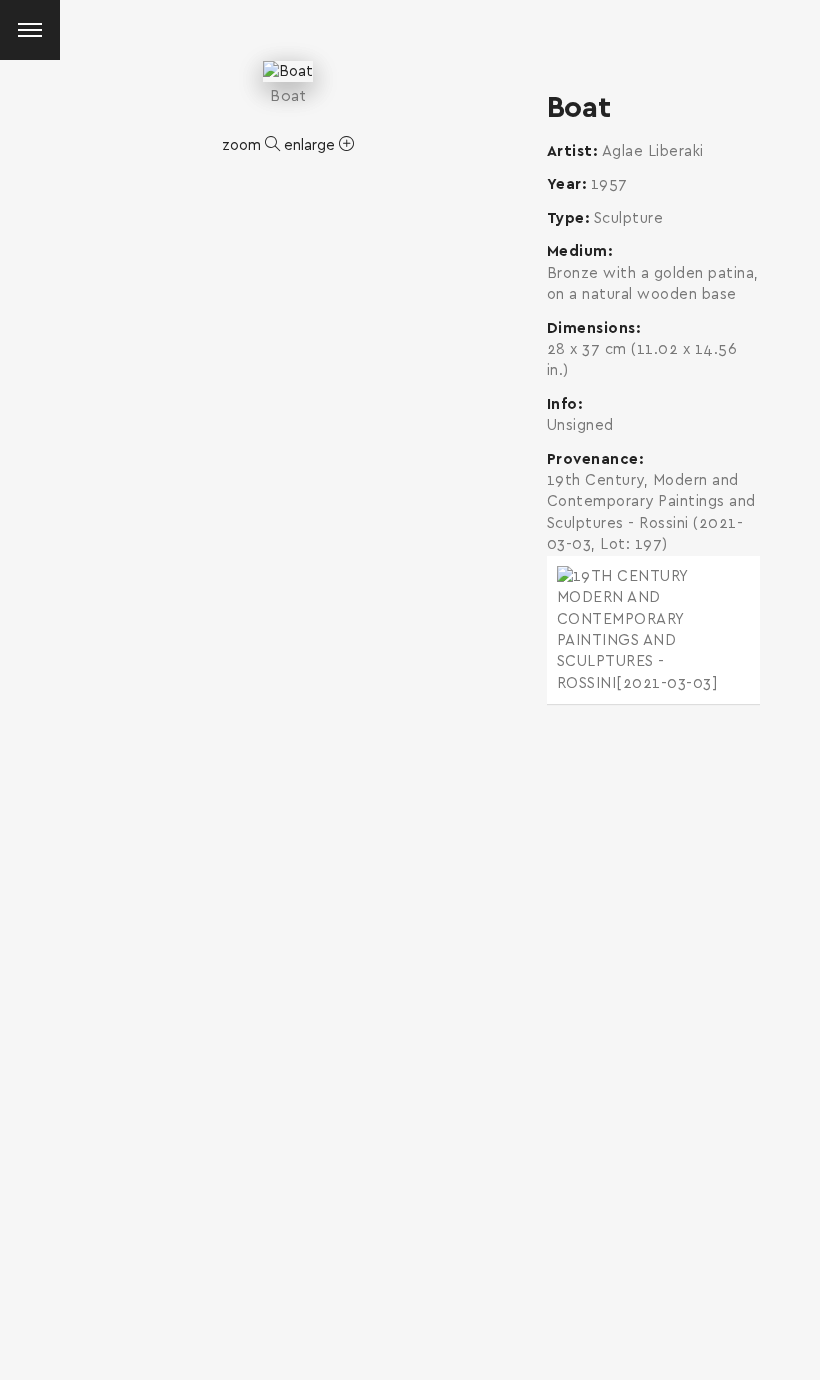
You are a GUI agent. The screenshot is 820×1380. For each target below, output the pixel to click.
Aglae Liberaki (653, 151)
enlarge (311, 145)
